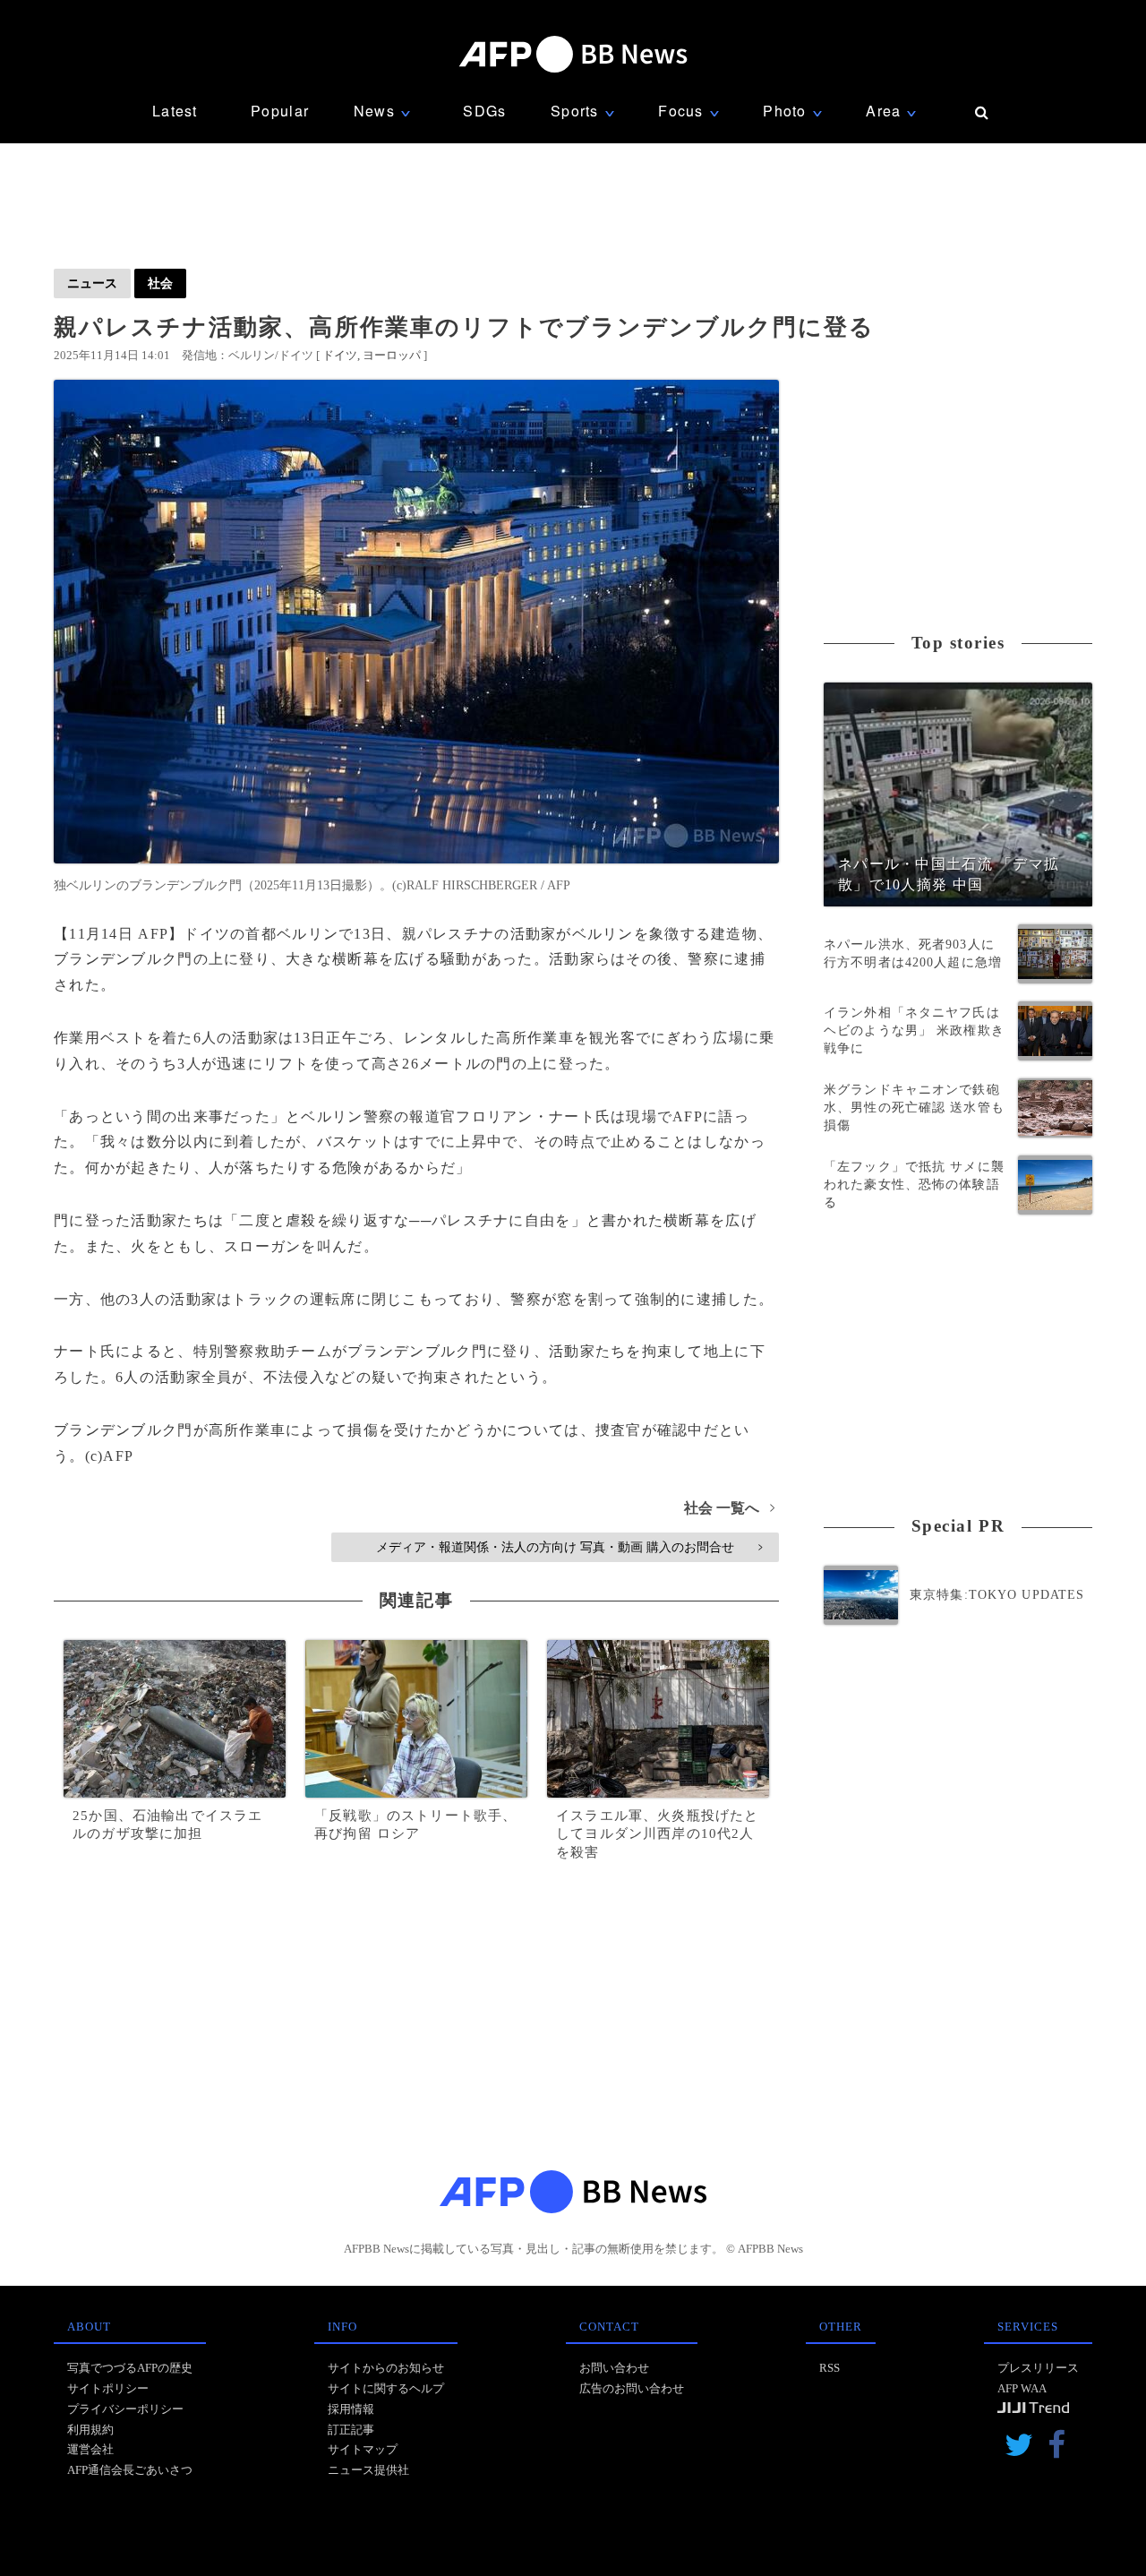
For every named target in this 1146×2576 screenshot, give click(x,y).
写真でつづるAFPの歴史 (130, 2368)
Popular (280, 111)
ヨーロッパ (392, 355)
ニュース (92, 283)
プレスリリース (1038, 2368)
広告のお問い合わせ (632, 2388)
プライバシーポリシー (125, 2409)
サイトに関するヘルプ (386, 2388)
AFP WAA (1022, 2388)
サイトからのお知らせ (386, 2368)
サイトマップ (363, 2449)
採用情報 (351, 2409)
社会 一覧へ (729, 1508)
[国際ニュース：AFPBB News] (573, 54)
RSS (830, 2368)
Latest (175, 111)
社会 (160, 283)
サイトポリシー (108, 2388)
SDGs (484, 111)
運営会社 (90, 2449)
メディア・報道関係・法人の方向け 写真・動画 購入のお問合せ (569, 1547)
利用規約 (90, 2430)
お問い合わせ (614, 2368)
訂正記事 (351, 2430)
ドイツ (340, 355)
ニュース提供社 (368, 2470)
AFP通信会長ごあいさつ (130, 2470)
